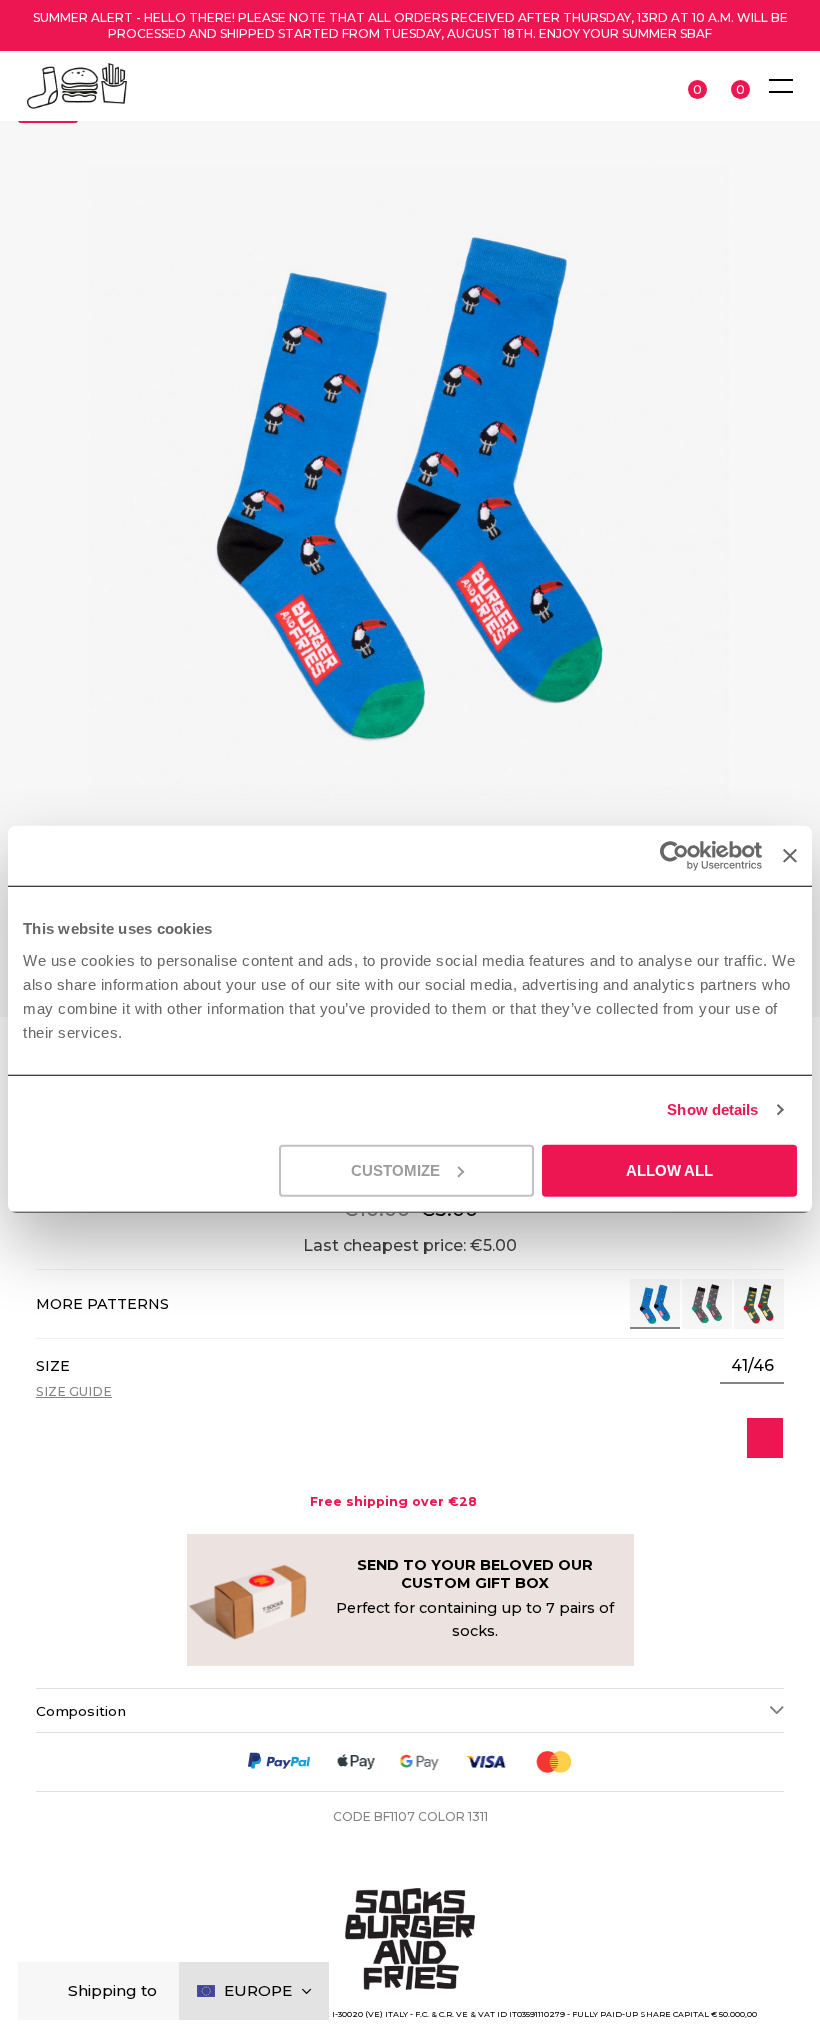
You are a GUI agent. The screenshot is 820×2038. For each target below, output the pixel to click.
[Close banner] (790, 856)
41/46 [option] (752, 1365)
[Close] (49, 1991)
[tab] (410, 1710)
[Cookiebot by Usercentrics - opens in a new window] (674, 856)
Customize (395, 1169)
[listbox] (752, 1365)
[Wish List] (764, 1438)
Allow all (669, 1169)
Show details (712, 1109)
